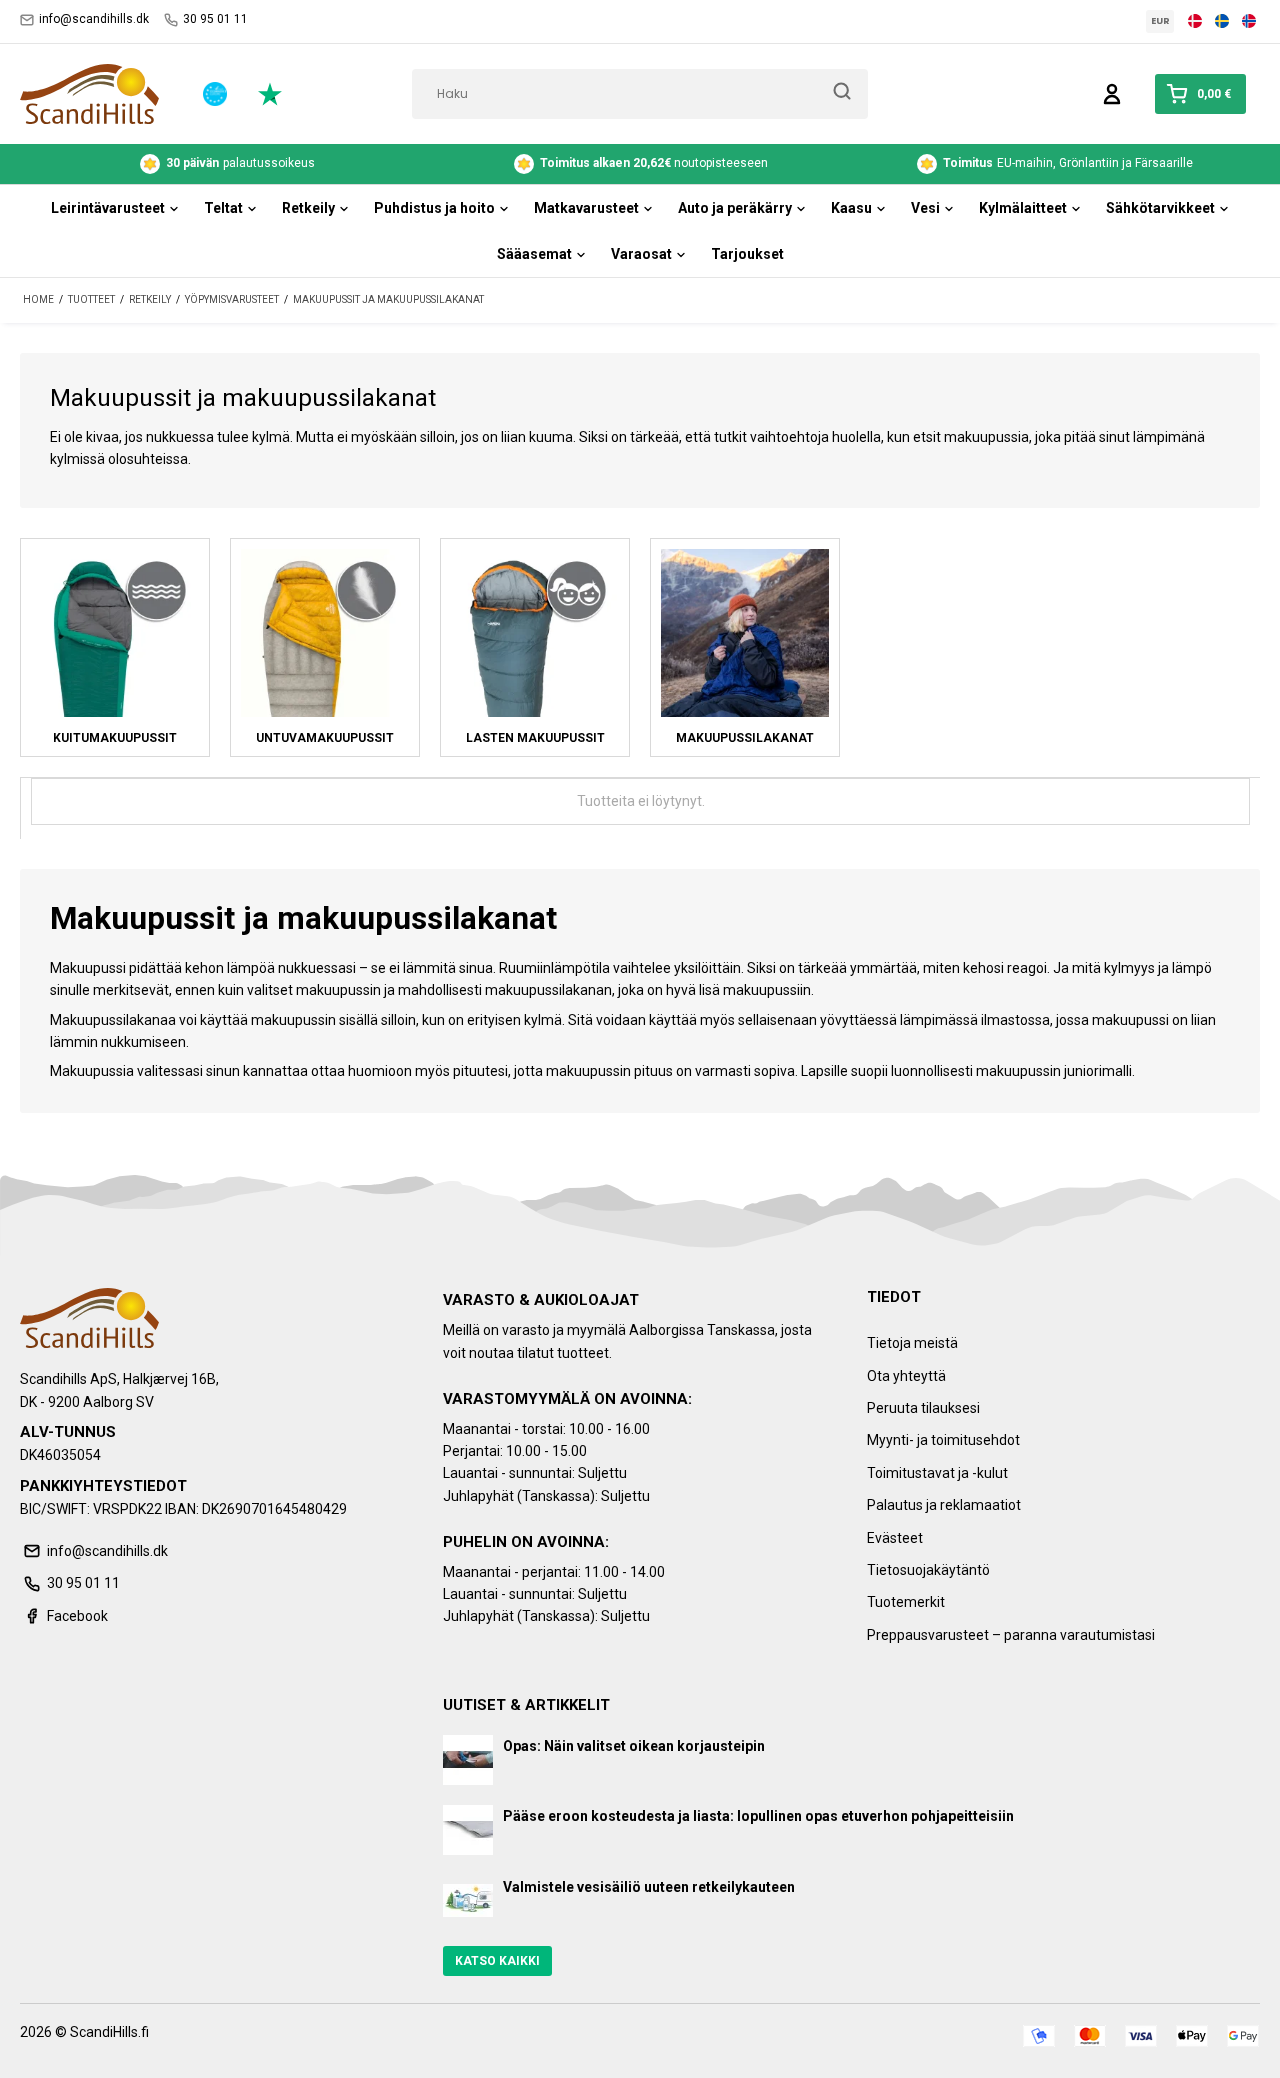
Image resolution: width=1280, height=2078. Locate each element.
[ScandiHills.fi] (89, 94)
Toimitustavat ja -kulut (937, 1473)
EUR (1160, 21)
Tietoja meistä (912, 1343)
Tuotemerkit (906, 1602)
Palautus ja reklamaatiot (944, 1505)
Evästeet (895, 1538)
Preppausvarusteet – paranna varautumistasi (1011, 1635)
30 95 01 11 (215, 19)
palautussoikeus (240, 163)
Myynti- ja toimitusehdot (943, 1440)
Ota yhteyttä (906, 1376)
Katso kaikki (497, 1961)
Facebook (77, 1616)
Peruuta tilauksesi (923, 1408)
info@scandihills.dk (94, 19)
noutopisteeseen (654, 163)
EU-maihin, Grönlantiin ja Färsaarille (1068, 163)
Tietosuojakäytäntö (928, 1570)
